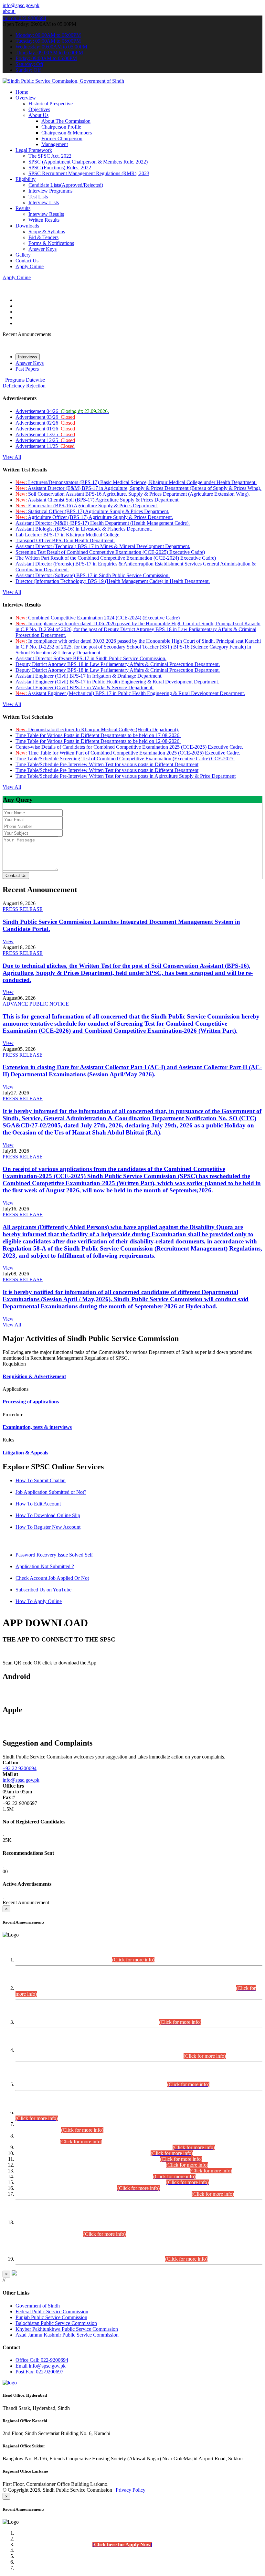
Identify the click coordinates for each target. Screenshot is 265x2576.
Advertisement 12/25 (45, 440)
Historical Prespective (51, 104)
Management (55, 144)
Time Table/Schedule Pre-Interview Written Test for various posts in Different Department (107, 764)
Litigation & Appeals (25, 1453)
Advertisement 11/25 (45, 446)
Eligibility (26, 179)
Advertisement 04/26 (62, 411)
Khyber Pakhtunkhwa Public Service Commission (67, 2329)
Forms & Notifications (51, 243)
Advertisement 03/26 (45, 417)
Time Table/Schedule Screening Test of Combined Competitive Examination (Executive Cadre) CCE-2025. (125, 759)
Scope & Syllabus (47, 232)
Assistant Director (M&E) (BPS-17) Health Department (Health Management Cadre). (103, 523)
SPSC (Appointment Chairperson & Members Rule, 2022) (88, 162)
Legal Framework (34, 150)
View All (12, 457)
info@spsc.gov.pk (21, 5)
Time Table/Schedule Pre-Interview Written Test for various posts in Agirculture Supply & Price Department (126, 776)
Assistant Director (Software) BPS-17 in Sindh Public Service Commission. (93, 575)
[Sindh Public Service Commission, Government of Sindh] (63, 81)
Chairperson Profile (61, 127)
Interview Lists (44, 202)
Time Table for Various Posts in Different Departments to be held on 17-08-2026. (98, 735)
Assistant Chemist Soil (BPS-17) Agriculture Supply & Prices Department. (98, 500)
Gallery (23, 255)
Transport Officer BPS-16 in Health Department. (65, 540)
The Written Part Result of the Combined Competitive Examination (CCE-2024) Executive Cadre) (116, 558)
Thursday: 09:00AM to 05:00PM (49, 53)
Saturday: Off (29, 64)
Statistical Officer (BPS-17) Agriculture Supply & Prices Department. (92, 511)
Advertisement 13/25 (45, 434)
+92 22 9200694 (20, 1768)
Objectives (39, 109)
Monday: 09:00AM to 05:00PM (48, 35)
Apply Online (30, 266)
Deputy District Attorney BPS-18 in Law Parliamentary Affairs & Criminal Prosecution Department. (118, 664)
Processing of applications (31, 1402)
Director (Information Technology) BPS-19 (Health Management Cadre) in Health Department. (113, 581)
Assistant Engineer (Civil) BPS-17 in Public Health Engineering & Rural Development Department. (117, 682)
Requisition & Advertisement (34, 1376)
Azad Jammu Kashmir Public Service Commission (67, 2335)
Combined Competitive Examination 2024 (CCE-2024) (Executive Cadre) (98, 618)
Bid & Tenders (43, 237)
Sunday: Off (28, 70)
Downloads (27, 226)
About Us (38, 115)
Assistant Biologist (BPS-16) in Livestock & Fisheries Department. (84, 529)
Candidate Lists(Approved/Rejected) (66, 185)
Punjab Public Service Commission (51, 2317)
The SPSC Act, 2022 (50, 156)
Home (22, 92)
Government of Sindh (38, 2306)
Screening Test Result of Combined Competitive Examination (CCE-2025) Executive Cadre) (110, 552)
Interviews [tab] (28, 357)
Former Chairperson (62, 138)
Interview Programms (50, 191)
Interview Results (46, 214)
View (8, 941)
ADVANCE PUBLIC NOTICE (36, 1004)
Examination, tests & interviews (37, 1427)
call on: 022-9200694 (24, 18)
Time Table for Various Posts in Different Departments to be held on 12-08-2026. (98, 741)
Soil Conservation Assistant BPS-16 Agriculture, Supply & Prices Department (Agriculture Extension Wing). (133, 494)
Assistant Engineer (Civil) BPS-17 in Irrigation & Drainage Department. (89, 676)
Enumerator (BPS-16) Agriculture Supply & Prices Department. (87, 506)
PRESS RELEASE (23, 909)
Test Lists (38, 197)
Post (39, 2372)
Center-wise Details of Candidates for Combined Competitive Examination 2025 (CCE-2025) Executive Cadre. (129, 747)
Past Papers (27, 369)
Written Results (44, 220)
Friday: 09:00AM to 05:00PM (46, 58)
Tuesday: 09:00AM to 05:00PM (48, 41)
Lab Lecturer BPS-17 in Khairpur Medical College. (68, 535)
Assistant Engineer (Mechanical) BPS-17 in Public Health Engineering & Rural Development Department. (130, 693)
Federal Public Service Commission (52, 2312)
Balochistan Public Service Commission (56, 2323)
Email (41, 2366)
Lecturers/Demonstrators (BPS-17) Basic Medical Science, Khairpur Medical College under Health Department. (136, 482)
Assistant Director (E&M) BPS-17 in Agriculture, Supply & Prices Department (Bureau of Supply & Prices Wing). (138, 488)
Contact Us (27, 261)
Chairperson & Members (67, 133)
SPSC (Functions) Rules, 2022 (60, 168)
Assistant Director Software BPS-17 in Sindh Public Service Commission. (91, 658)
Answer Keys (42, 249)
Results (23, 208)
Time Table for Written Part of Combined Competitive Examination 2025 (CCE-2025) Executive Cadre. (128, 753)
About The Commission (66, 121)
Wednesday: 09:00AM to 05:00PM (51, 47)
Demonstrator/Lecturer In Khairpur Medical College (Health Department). (97, 729)
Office (42, 2360)
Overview (26, 98)
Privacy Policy (131, 2490)
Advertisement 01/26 (45, 429)
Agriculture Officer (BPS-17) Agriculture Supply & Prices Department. (94, 517)
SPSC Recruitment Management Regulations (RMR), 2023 (89, 173)
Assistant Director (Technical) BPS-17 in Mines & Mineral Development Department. (103, 546)
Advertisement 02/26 (45, 423)
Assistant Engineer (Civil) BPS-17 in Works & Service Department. (85, 687)
